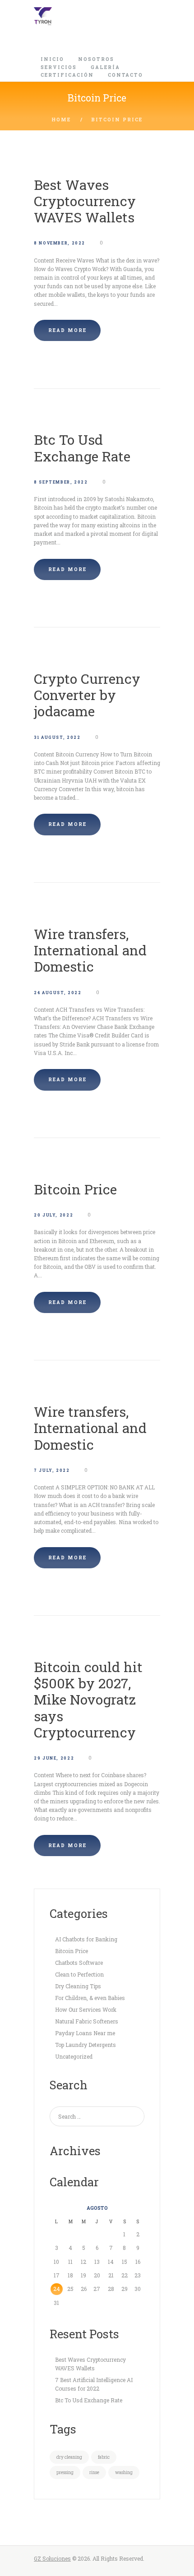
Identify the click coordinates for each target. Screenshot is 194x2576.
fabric (104, 2457)
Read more (67, 330)
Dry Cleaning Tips (78, 1986)
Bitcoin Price (75, 1189)
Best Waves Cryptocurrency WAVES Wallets (85, 201)
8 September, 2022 (61, 482)
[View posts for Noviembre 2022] (57, 2208)
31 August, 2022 (57, 737)
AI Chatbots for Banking (86, 1939)
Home (61, 120)
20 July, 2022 (53, 1215)
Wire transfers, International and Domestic (90, 950)
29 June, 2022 (54, 1758)
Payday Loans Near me (85, 2033)
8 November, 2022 (60, 243)
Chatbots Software (79, 1963)
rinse (94, 2472)
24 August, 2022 (58, 993)
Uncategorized (74, 2056)
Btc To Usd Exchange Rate (82, 447)
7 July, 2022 (52, 1470)
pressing (65, 2472)
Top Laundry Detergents (85, 2045)
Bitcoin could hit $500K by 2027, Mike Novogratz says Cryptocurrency (88, 1699)
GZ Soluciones (52, 2558)
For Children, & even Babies (90, 1998)
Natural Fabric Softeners (87, 2021)
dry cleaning (69, 2457)
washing (124, 2472)
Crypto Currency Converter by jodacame (87, 695)
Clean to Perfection (79, 1974)
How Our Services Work (86, 2009)
